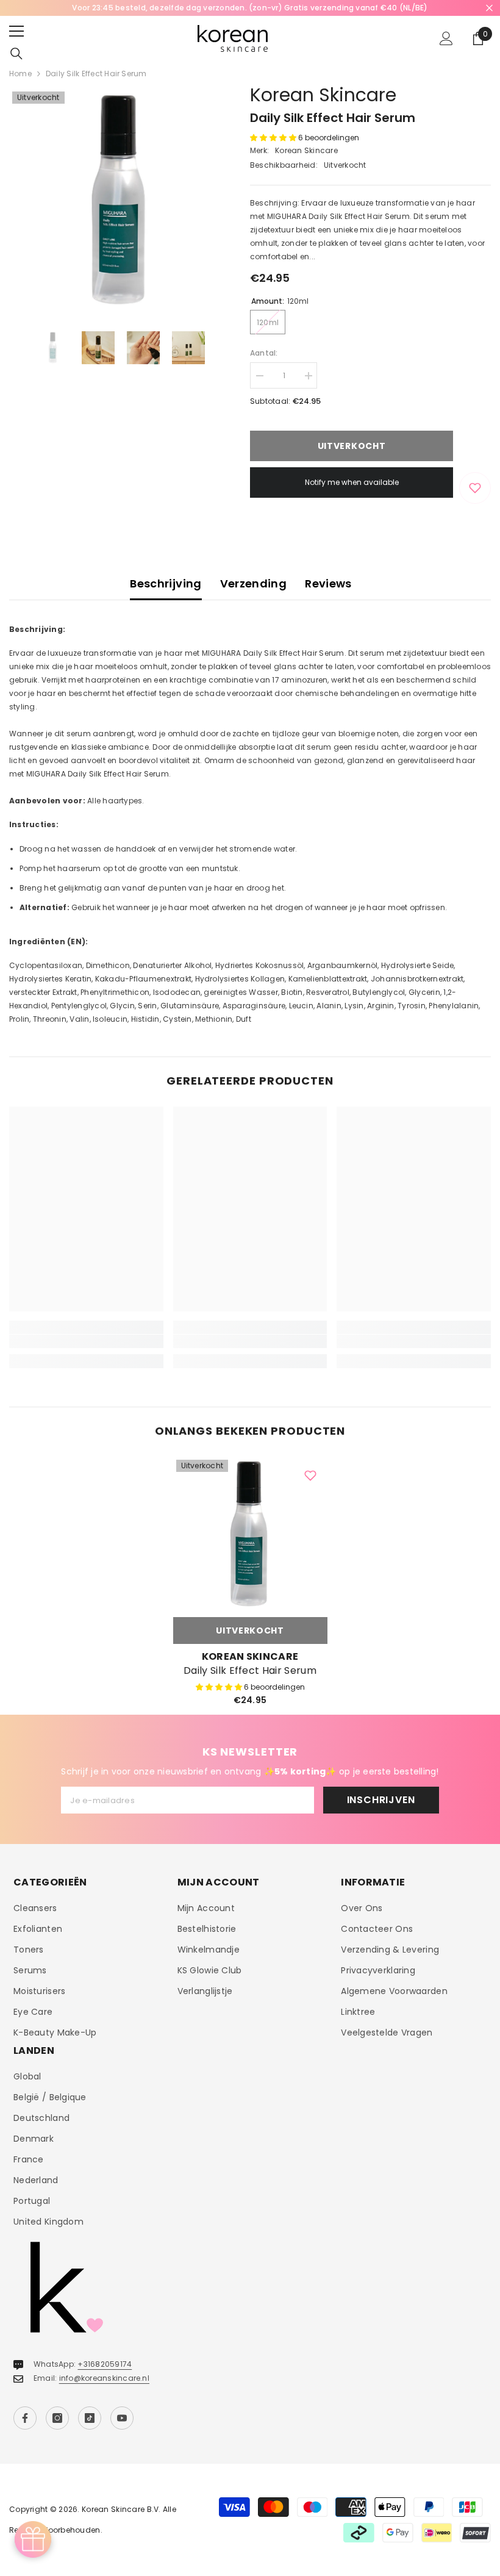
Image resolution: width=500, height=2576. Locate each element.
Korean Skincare (323, 95)
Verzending (254, 583)
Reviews (328, 583)
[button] (274, 138)
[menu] (16, 31)
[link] (86, 1341)
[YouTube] (122, 2418)
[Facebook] (25, 2418)
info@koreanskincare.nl (104, 2378)
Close (489, 8)
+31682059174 (105, 2364)
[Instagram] (57, 2418)
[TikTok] (90, 2418)
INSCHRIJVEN (381, 1800)
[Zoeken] (16, 54)
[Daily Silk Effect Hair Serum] (250, 1534)
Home (20, 74)
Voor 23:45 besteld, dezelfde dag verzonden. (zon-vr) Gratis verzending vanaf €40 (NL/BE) (250, 8)
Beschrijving (166, 583)
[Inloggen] (446, 38)
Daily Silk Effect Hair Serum (250, 1671)
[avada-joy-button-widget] (33, 2539)
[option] (250, 8)
